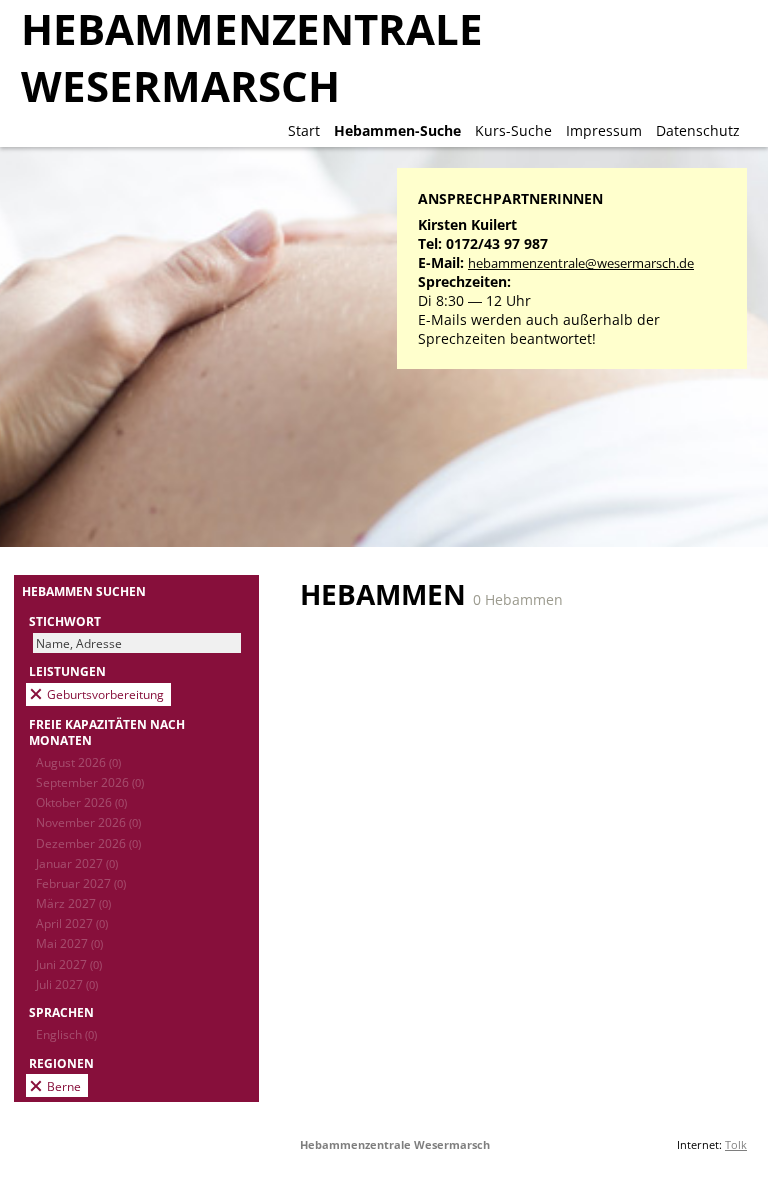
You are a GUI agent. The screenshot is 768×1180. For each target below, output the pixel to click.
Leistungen (67, 671)
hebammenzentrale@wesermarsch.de (581, 263)
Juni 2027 (69, 964)
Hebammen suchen (84, 591)
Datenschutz (698, 130)
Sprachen (61, 1012)
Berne (64, 1086)
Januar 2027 (77, 863)
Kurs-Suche (513, 130)
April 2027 (72, 923)
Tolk (736, 1144)
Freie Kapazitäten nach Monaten (107, 732)
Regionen (61, 1063)
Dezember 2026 (88, 843)
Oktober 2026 (81, 802)
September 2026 (90, 782)
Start (304, 130)
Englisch (66, 1034)
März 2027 (73, 903)
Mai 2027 (69, 943)
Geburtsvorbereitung (105, 694)
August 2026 (78, 762)
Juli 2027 (67, 984)
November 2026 (88, 822)
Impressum (604, 130)
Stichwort (65, 621)
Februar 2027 (81, 883)
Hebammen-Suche (397, 130)
